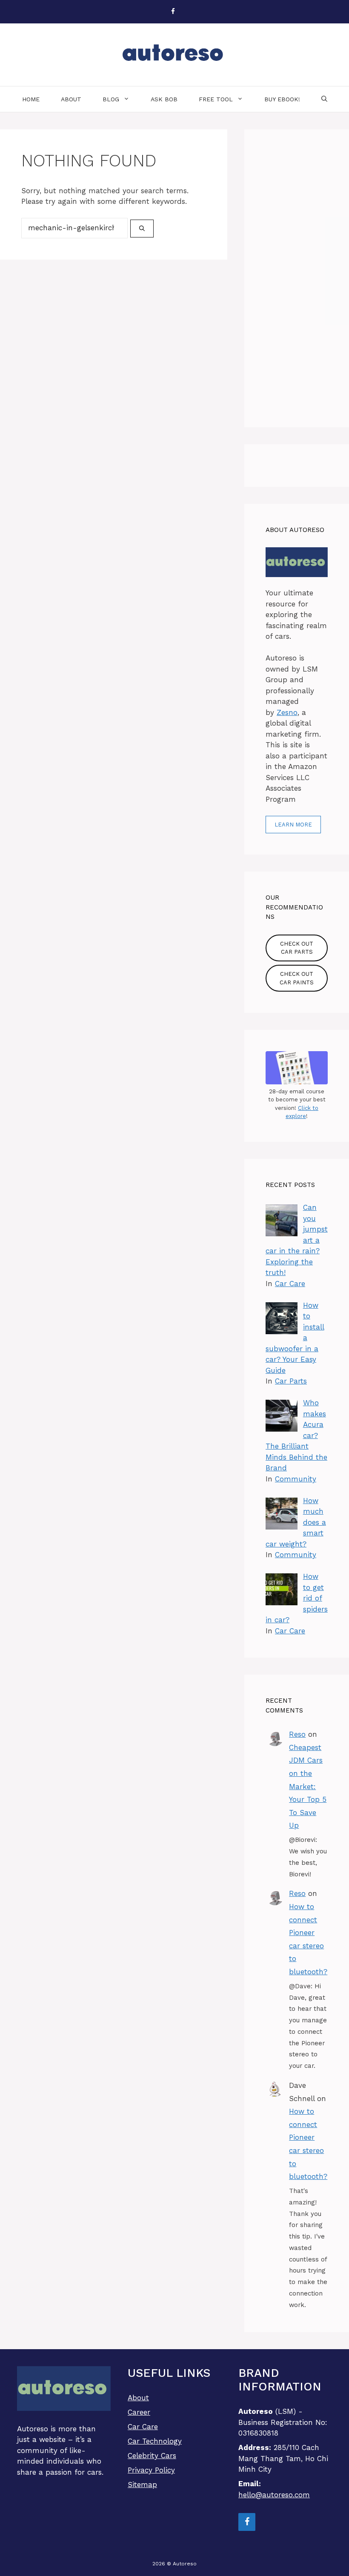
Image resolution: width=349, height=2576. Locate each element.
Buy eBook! (282, 99)
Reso (297, 1734)
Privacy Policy (151, 2470)
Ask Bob (164, 99)
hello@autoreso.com (274, 2495)
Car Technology (155, 2441)
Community (296, 1479)
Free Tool (216, 99)
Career (139, 2412)
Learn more (293, 825)
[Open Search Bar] (324, 99)
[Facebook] (173, 12)
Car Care (290, 1284)
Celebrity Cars (152, 2456)
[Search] (142, 229)
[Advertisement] (297, 278)
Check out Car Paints (297, 978)
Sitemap (142, 2485)
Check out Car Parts (297, 948)
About (71, 99)
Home (31, 99)
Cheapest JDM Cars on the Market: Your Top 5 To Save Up (308, 1787)
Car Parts (291, 1381)
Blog (111, 99)
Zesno (287, 712)
